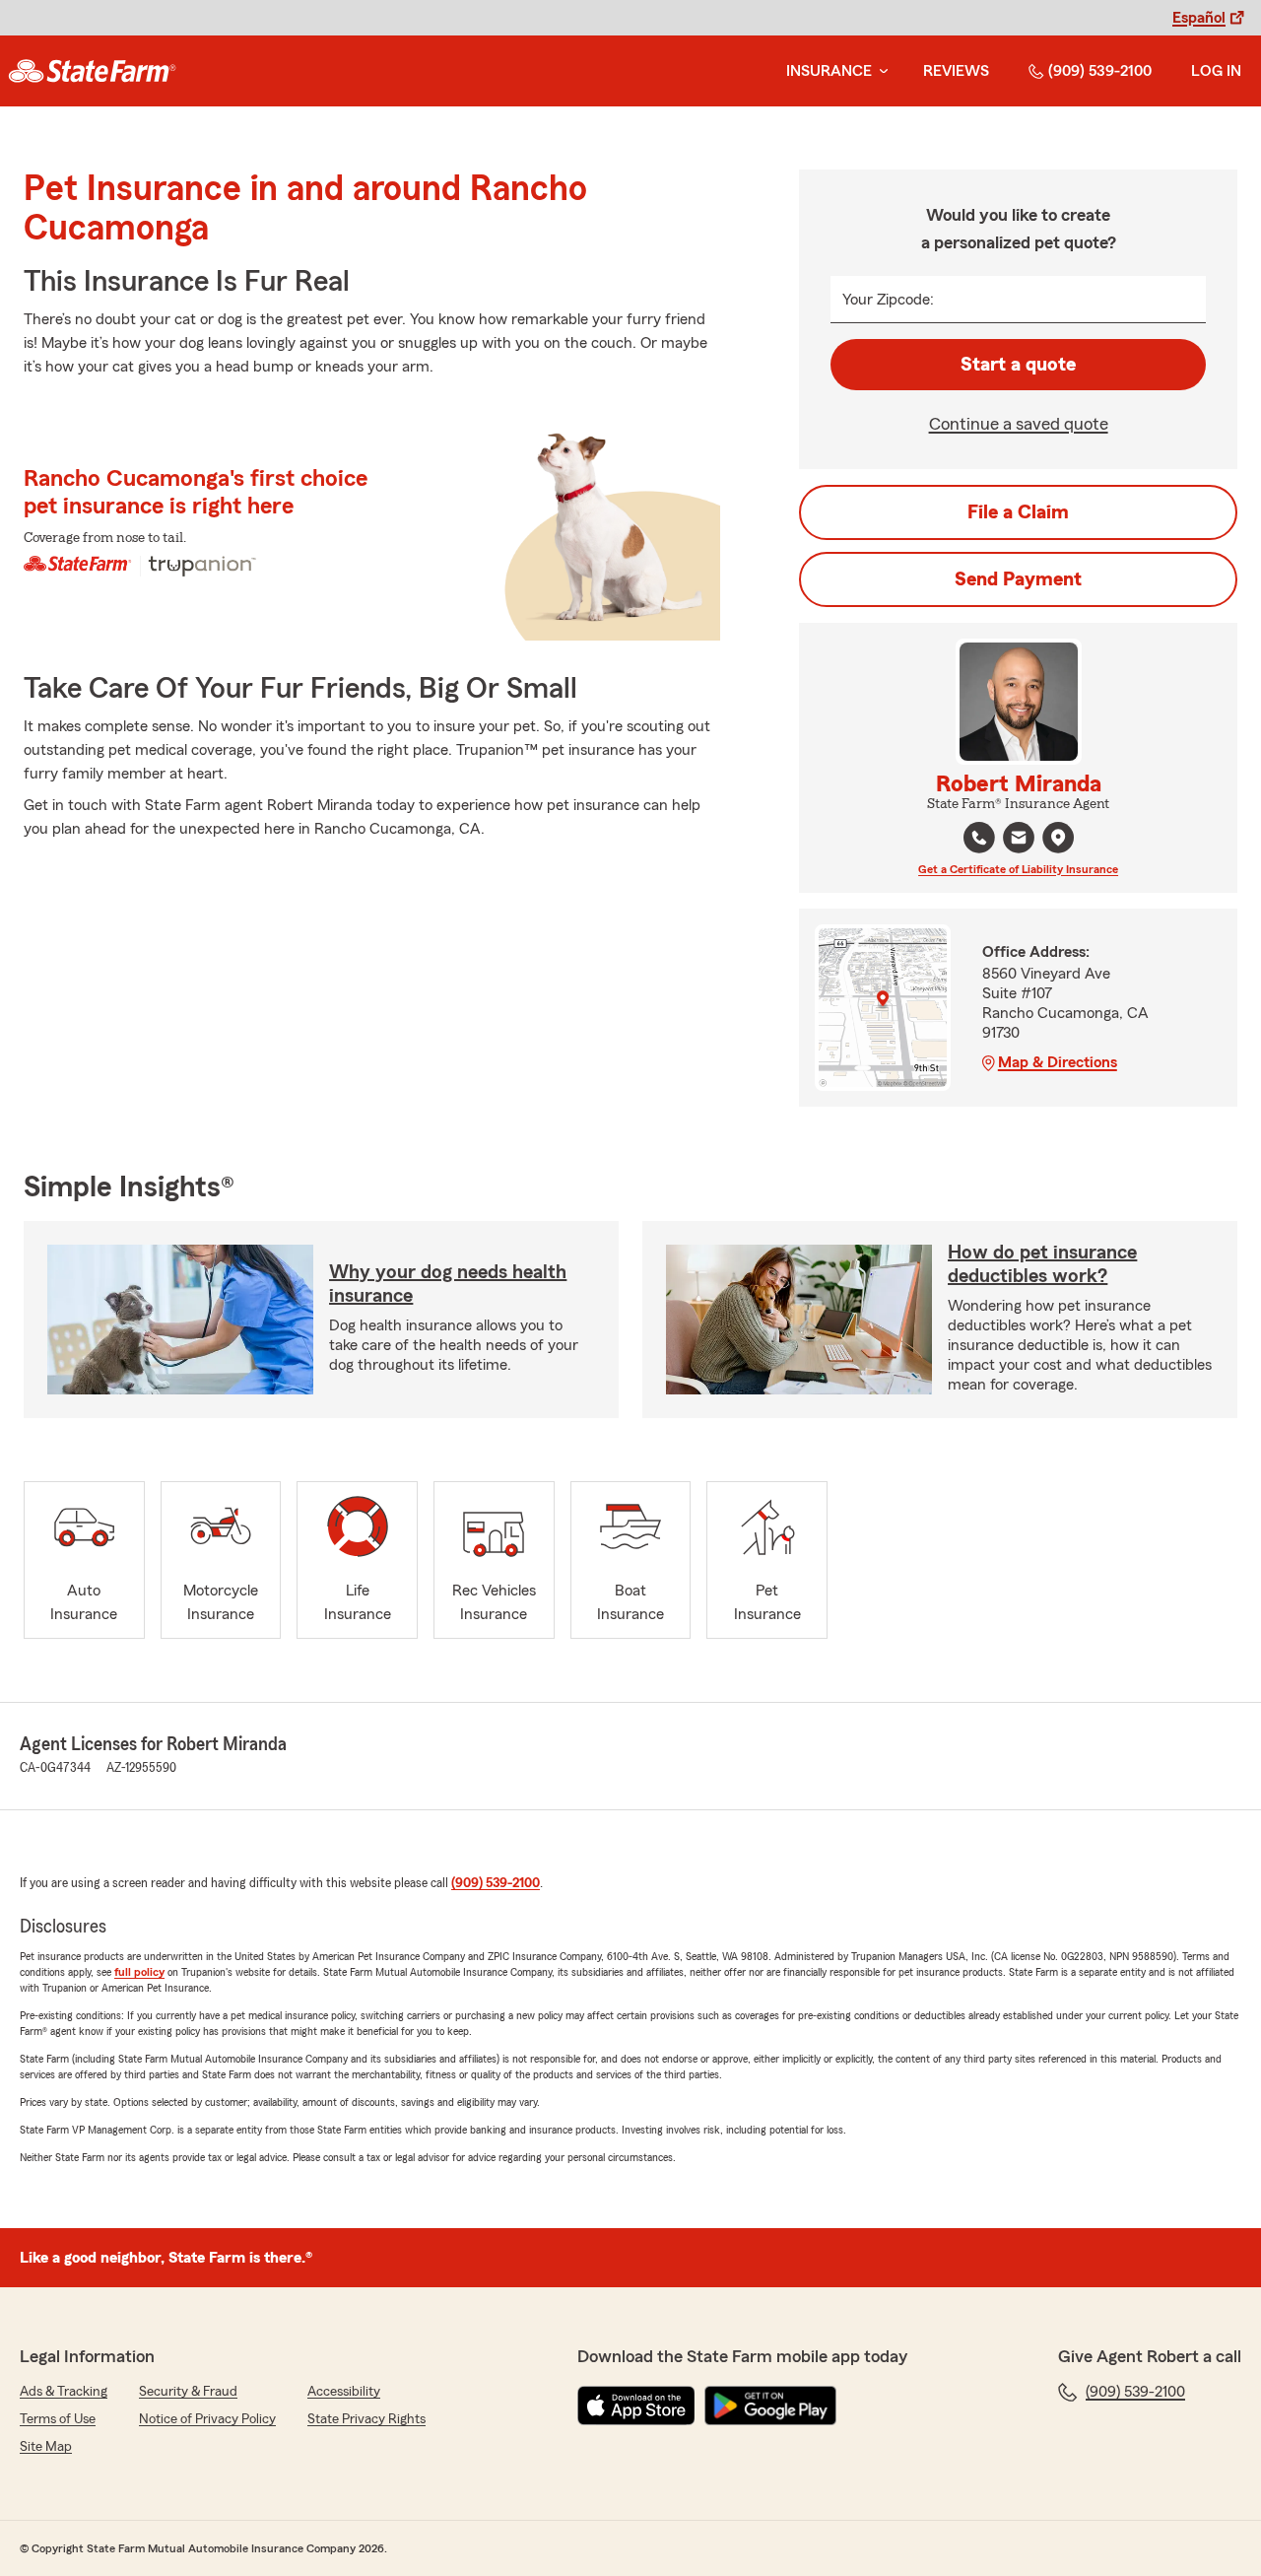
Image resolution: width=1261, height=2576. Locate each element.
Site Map (46, 2447)
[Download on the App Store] (636, 2406)
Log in (1216, 71)
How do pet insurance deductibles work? (1042, 1264)
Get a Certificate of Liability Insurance (1018, 869)
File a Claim (1018, 512)
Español (1199, 18)
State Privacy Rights (366, 2419)
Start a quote (1018, 365)
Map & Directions (1058, 1062)
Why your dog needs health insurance (448, 1284)
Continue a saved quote (1019, 424)
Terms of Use (58, 2419)
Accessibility (344, 2392)
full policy (139, 1972)
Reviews (956, 71)
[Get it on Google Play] (770, 2406)
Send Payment (1018, 579)
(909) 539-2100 (1100, 71)
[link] (92, 71)
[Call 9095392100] (979, 838)
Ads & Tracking (64, 2392)
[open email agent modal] (1019, 840)
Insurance (829, 71)
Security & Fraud (188, 2392)
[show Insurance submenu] (880, 71)
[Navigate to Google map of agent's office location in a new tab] (1058, 838)
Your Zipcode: (888, 300)
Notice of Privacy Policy (207, 2419)
